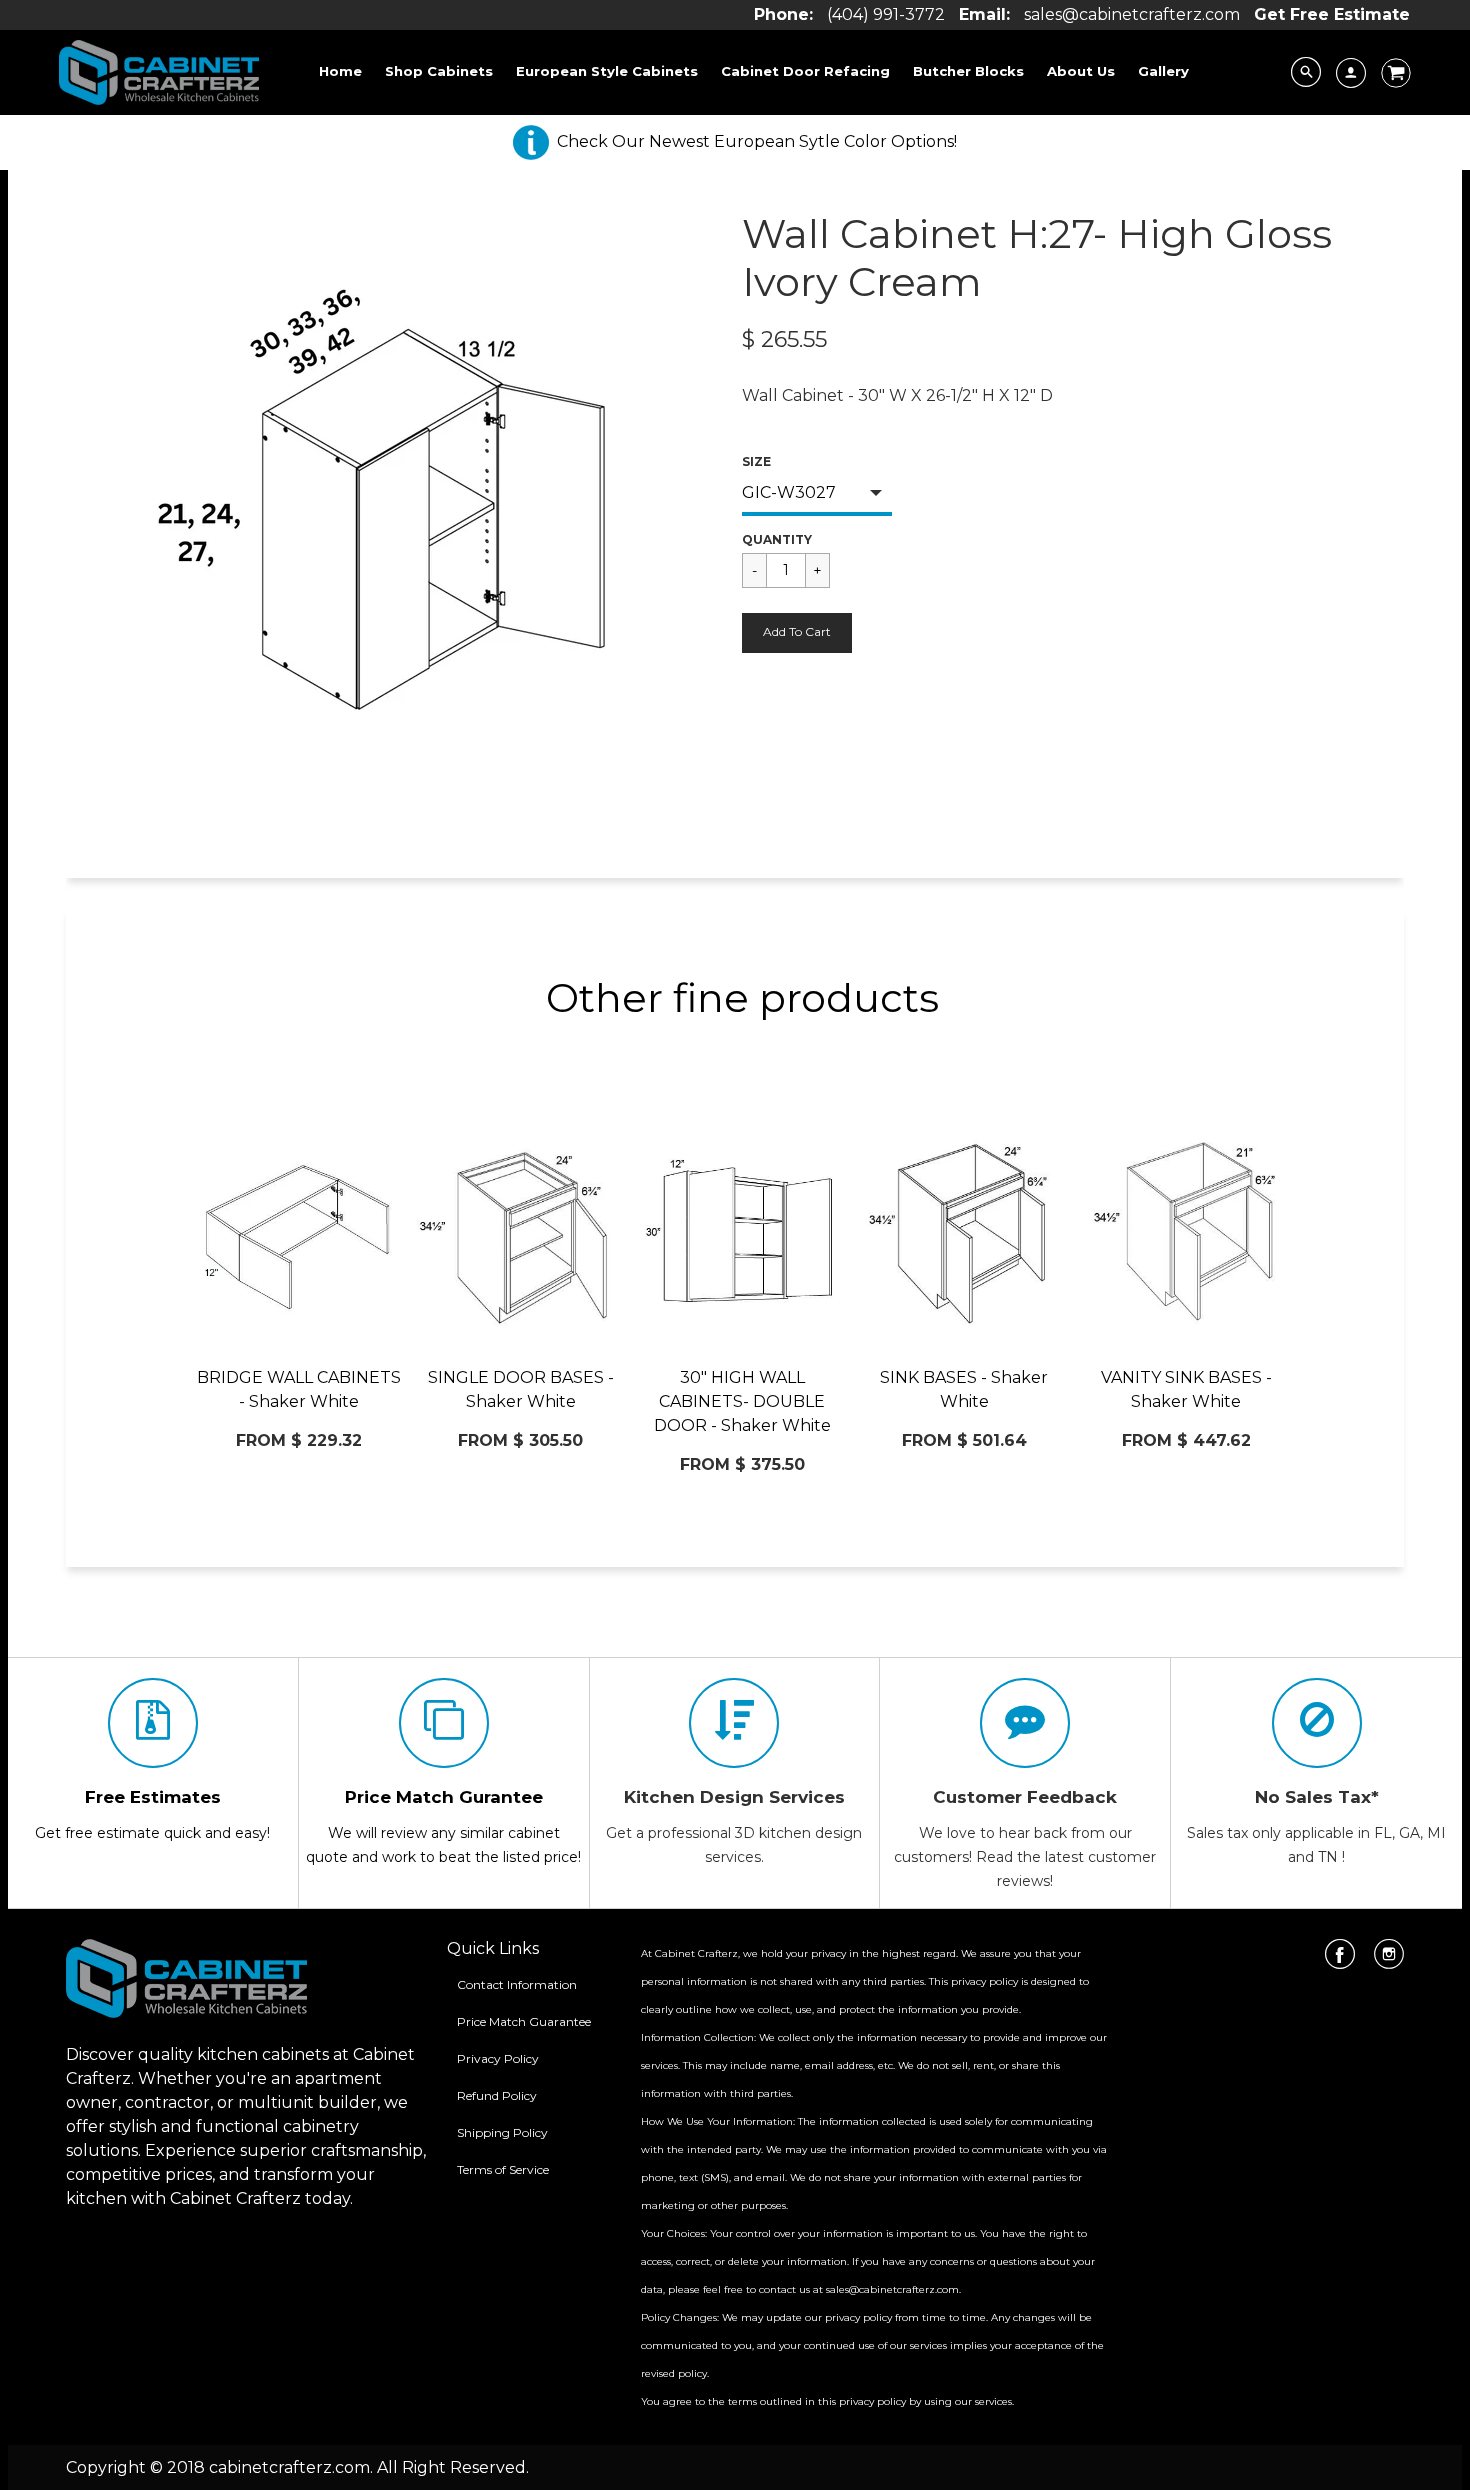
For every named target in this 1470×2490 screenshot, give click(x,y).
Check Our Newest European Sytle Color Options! (757, 141)
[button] (797, 633)
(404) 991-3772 (886, 14)
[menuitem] (340, 71)
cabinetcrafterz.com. (291, 2467)
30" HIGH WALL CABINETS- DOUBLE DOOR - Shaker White (742, 1401)
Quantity (777, 539)
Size (756, 461)
